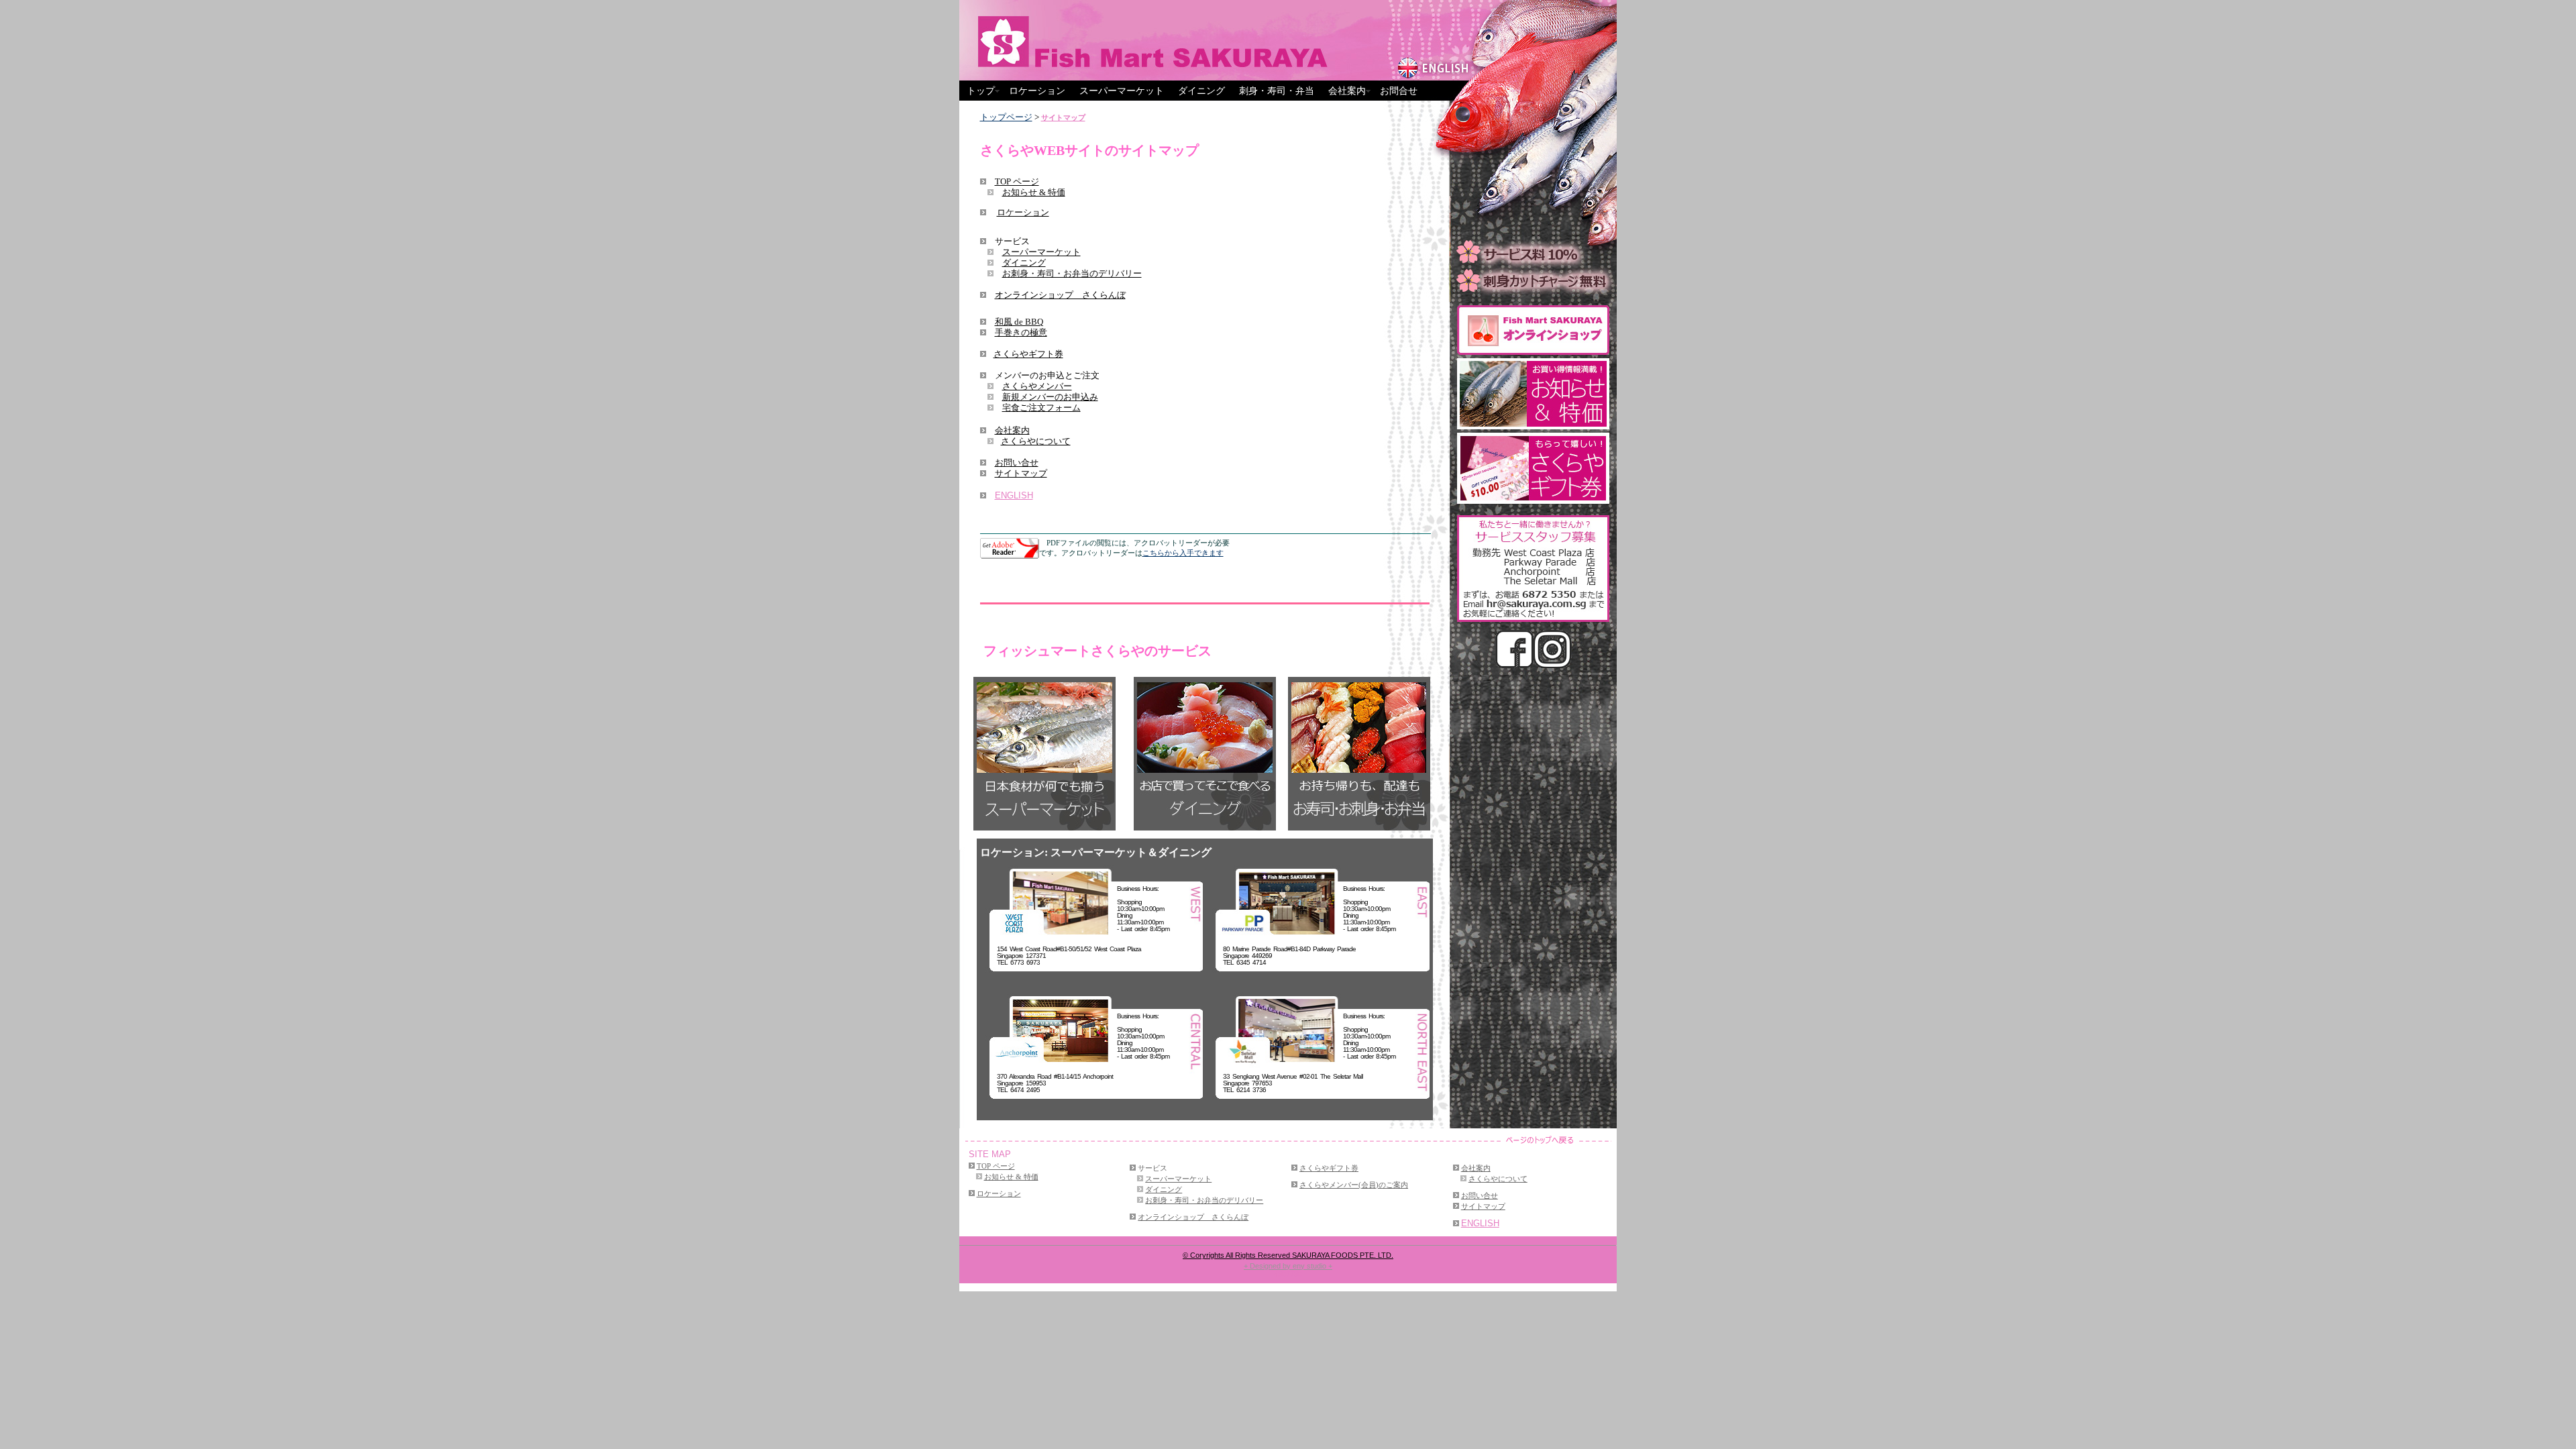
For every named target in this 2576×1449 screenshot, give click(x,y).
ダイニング (1201, 91)
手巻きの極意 (1021, 332)
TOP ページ (1017, 181)
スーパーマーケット (1122, 91)
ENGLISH (1014, 495)
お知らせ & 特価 (1034, 192)
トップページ (1006, 117)
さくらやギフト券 (1028, 354)
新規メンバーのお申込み (1050, 397)
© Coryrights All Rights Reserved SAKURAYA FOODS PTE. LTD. (1288, 1255)
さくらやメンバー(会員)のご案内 (1354, 1185)
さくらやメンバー (1037, 386)
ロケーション (1037, 91)
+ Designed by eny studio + (1288, 1266)
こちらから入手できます (1183, 553)
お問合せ (1399, 91)
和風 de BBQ (1019, 322)
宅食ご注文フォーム (1041, 408)
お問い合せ (1017, 463)
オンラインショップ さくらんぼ (1060, 295)
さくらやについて (1036, 441)
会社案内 (1347, 91)
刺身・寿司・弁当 (1277, 91)
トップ (981, 91)
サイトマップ (1063, 117)
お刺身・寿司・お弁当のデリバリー (1072, 273)
